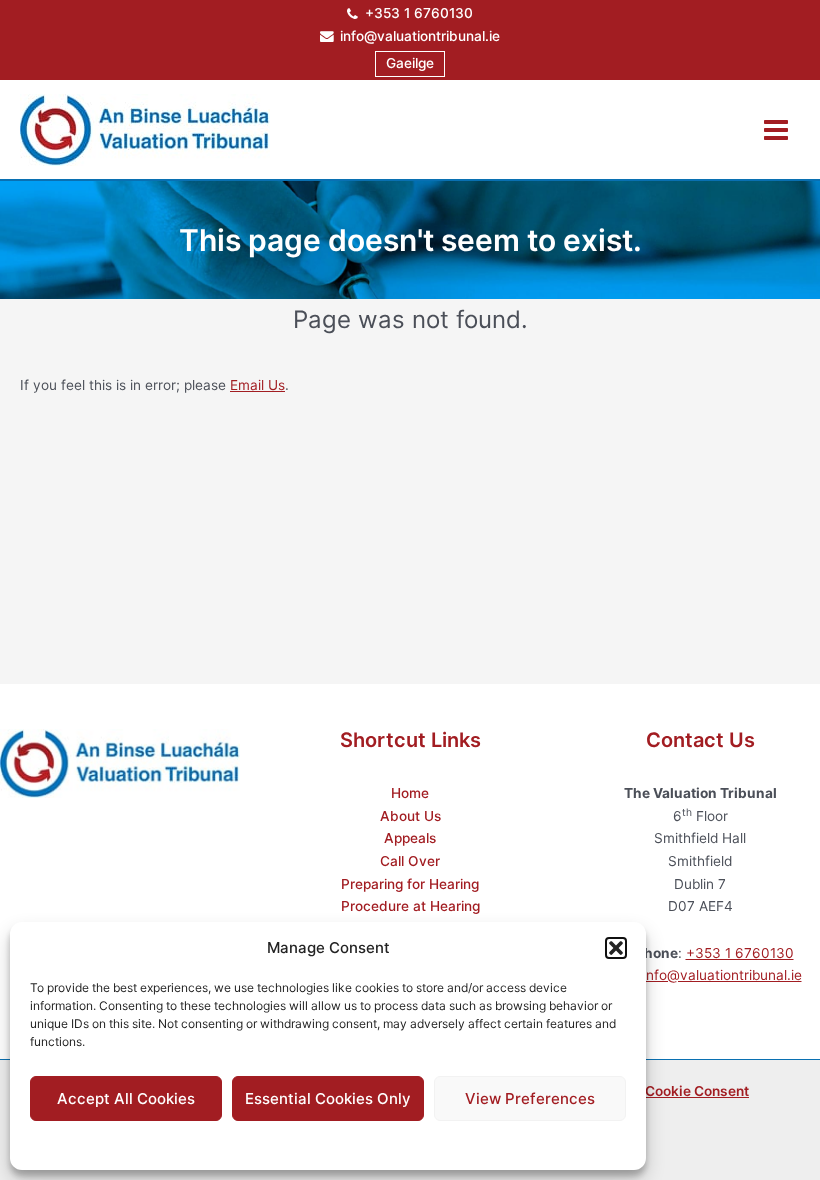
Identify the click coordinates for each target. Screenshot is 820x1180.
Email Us (257, 385)
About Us (410, 816)
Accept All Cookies (126, 1098)
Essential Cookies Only (328, 1098)
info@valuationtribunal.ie (420, 36)
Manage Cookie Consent (669, 1091)
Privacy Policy (367, 1142)
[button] (616, 948)
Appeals (410, 838)
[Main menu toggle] (776, 129)
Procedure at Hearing (410, 906)
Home (410, 793)
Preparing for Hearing (410, 884)
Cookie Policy (278, 1142)
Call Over (410, 861)
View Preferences (530, 1098)
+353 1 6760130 (419, 13)
